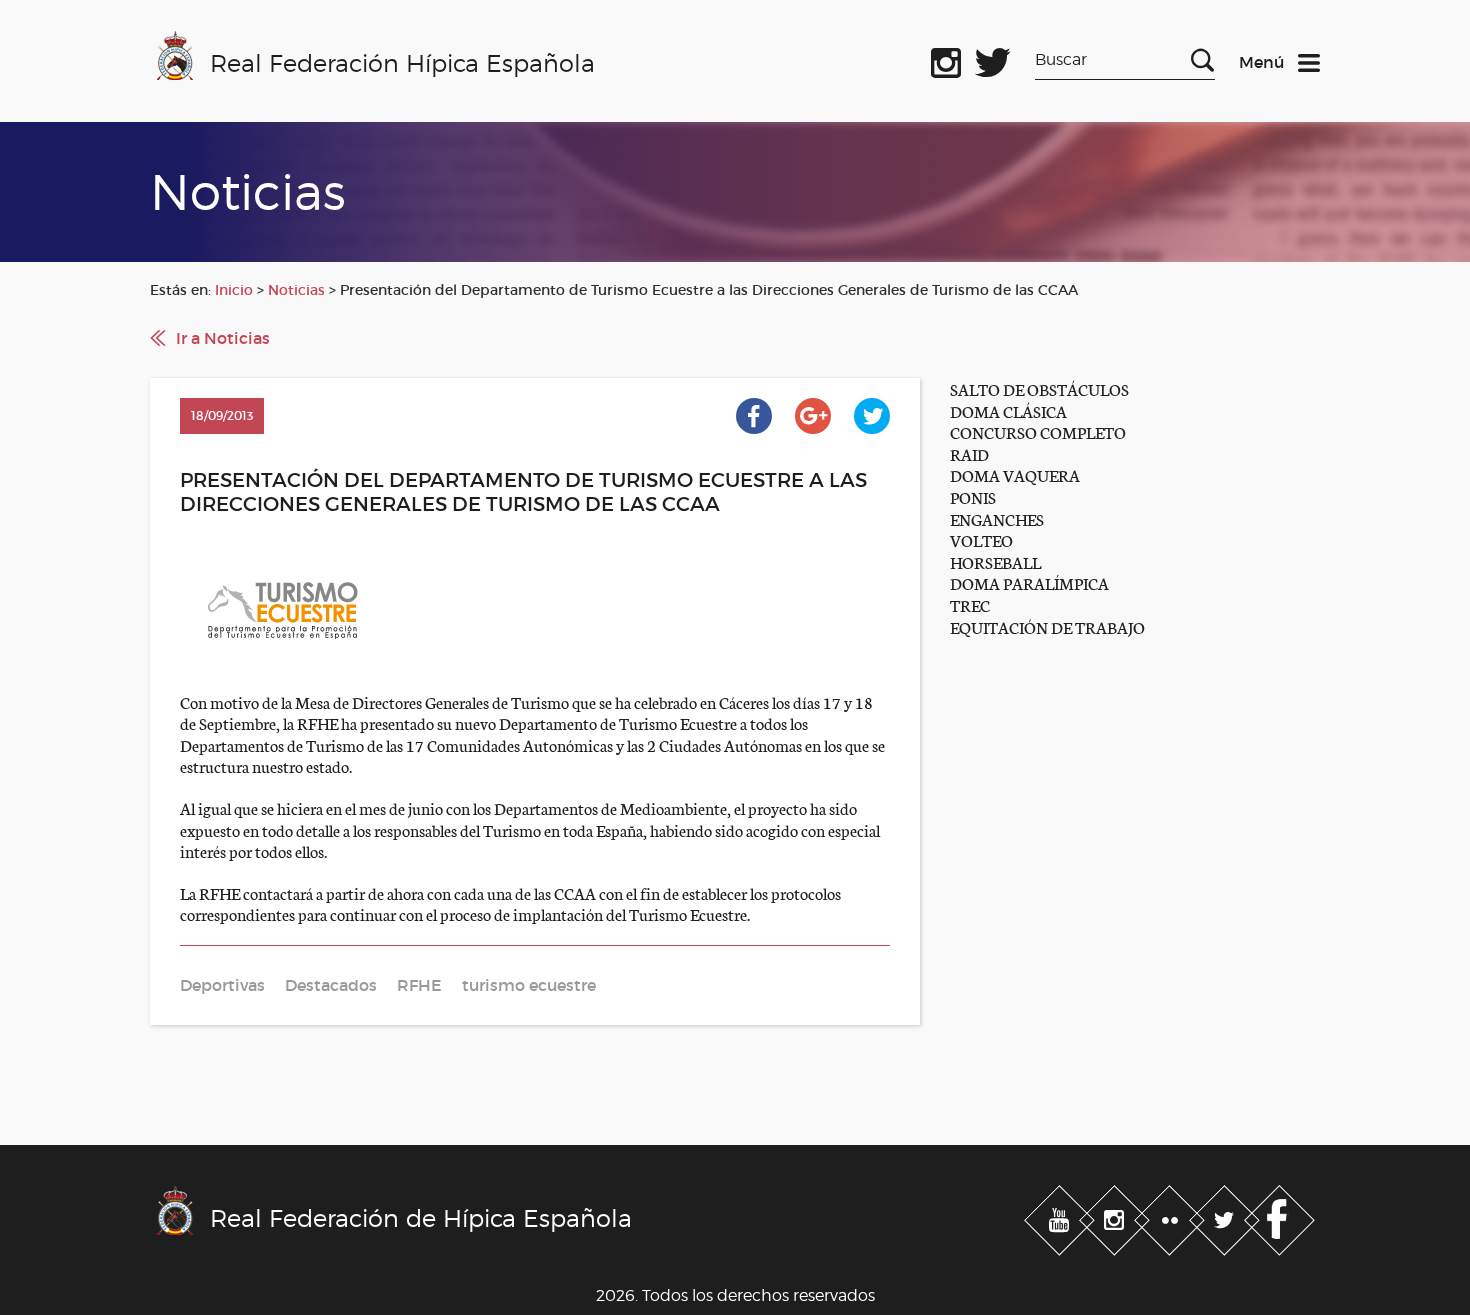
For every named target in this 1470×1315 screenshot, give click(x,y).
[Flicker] (1171, 1217)
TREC (970, 604)
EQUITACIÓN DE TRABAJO (1047, 626)
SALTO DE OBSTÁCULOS (1039, 388)
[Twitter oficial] (993, 59)
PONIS (973, 496)
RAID (969, 453)
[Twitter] (1226, 1217)
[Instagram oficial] (946, 59)
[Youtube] (1061, 1217)
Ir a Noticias (223, 338)
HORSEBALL (995, 561)
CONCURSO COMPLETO (1038, 431)
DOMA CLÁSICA (1008, 410)
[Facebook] (1279, 1217)
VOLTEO (981, 539)
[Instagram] (1116, 1217)
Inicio (234, 290)
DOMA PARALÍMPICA (1029, 582)
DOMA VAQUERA (1015, 474)
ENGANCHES (997, 518)
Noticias (296, 290)
